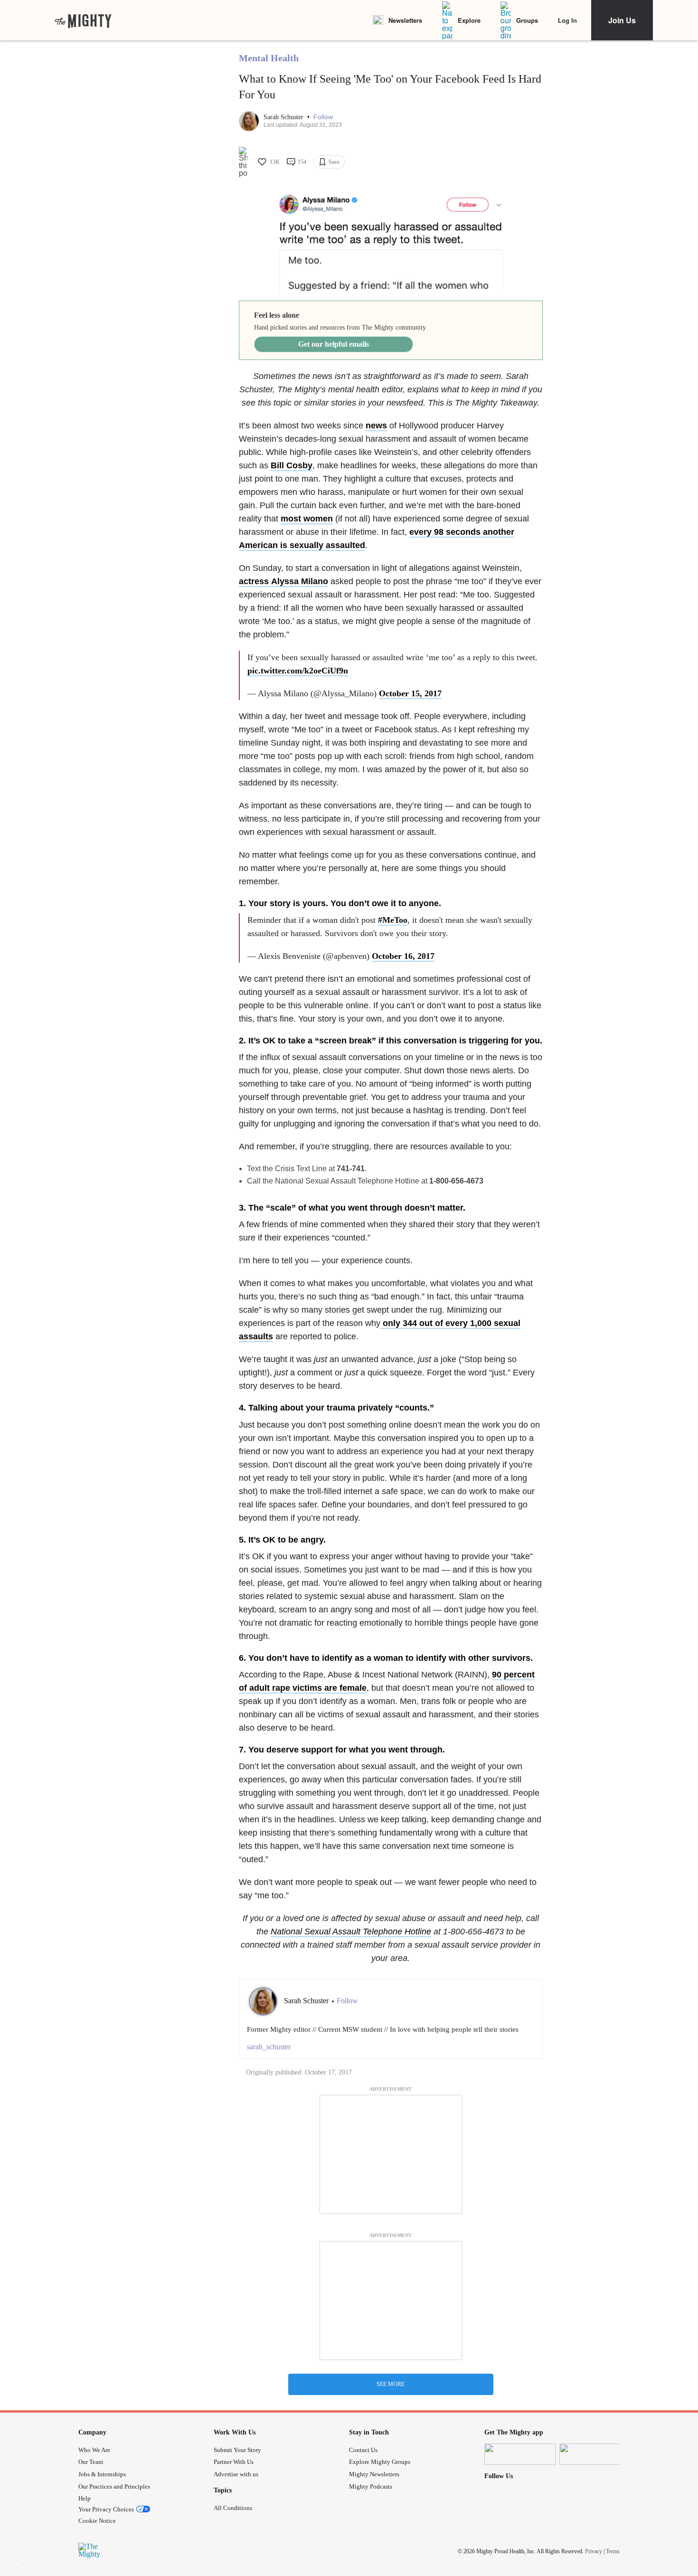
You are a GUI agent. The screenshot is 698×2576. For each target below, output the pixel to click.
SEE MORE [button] (391, 2384)
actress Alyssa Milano (283, 581)
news (376, 426)
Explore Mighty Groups (380, 2462)
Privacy (594, 2551)
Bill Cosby (292, 465)
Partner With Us (234, 2462)
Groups (527, 20)
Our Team (91, 2462)
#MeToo (393, 920)
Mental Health (269, 58)
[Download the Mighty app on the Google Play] (595, 2454)
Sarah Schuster (284, 117)
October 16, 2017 (403, 956)
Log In (567, 20)
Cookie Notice (97, 2521)
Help (85, 2498)
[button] (323, 117)
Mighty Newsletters (374, 2474)
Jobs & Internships (102, 2474)
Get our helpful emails (334, 344)
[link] (83, 20)
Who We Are (94, 2450)
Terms (613, 2551)
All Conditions (233, 2508)
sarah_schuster (269, 2047)
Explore (469, 20)
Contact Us (363, 2450)
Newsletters (405, 20)
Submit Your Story (237, 2450)
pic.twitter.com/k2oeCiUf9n (298, 671)
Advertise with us (236, 2474)
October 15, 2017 (410, 693)
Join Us (622, 20)
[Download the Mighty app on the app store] (520, 2454)
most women (307, 519)
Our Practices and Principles (114, 2486)
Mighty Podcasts (371, 2486)
